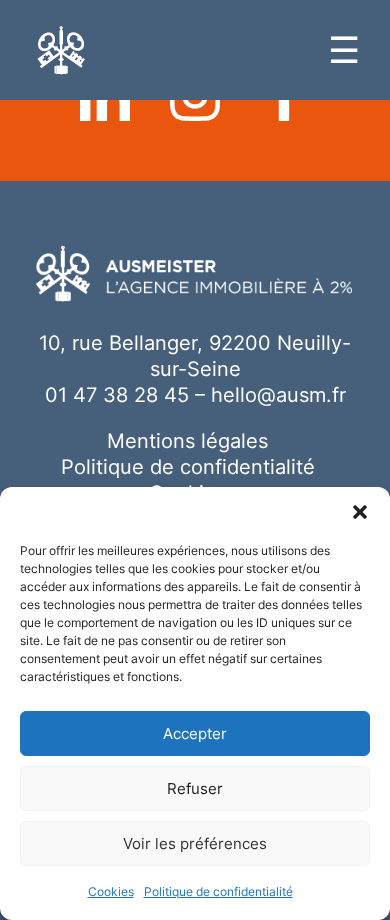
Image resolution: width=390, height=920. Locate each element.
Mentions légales (187, 441)
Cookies (111, 891)
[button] (360, 512)
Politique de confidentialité (218, 891)
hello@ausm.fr (278, 395)
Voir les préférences (195, 843)
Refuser (195, 788)
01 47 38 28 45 (117, 395)
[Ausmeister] (61, 50)
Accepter (195, 733)
